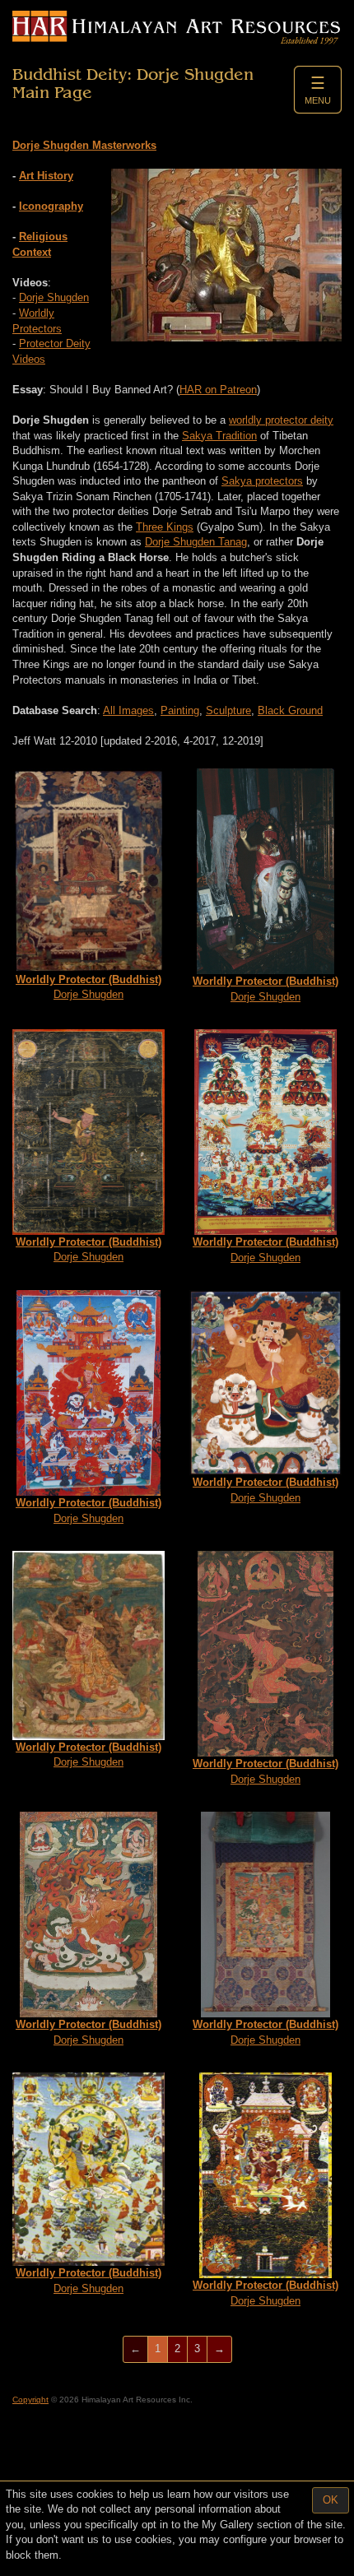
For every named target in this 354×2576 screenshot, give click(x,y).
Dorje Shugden (54, 297)
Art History (46, 176)
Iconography (51, 206)
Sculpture (228, 710)
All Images (128, 710)
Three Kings (165, 527)
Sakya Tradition (219, 436)
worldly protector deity (281, 420)
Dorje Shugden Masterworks (84, 145)
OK (331, 2500)
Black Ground (290, 710)
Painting (180, 710)
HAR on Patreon (218, 390)
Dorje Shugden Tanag (196, 542)
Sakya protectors (262, 481)
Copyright (30, 2400)
